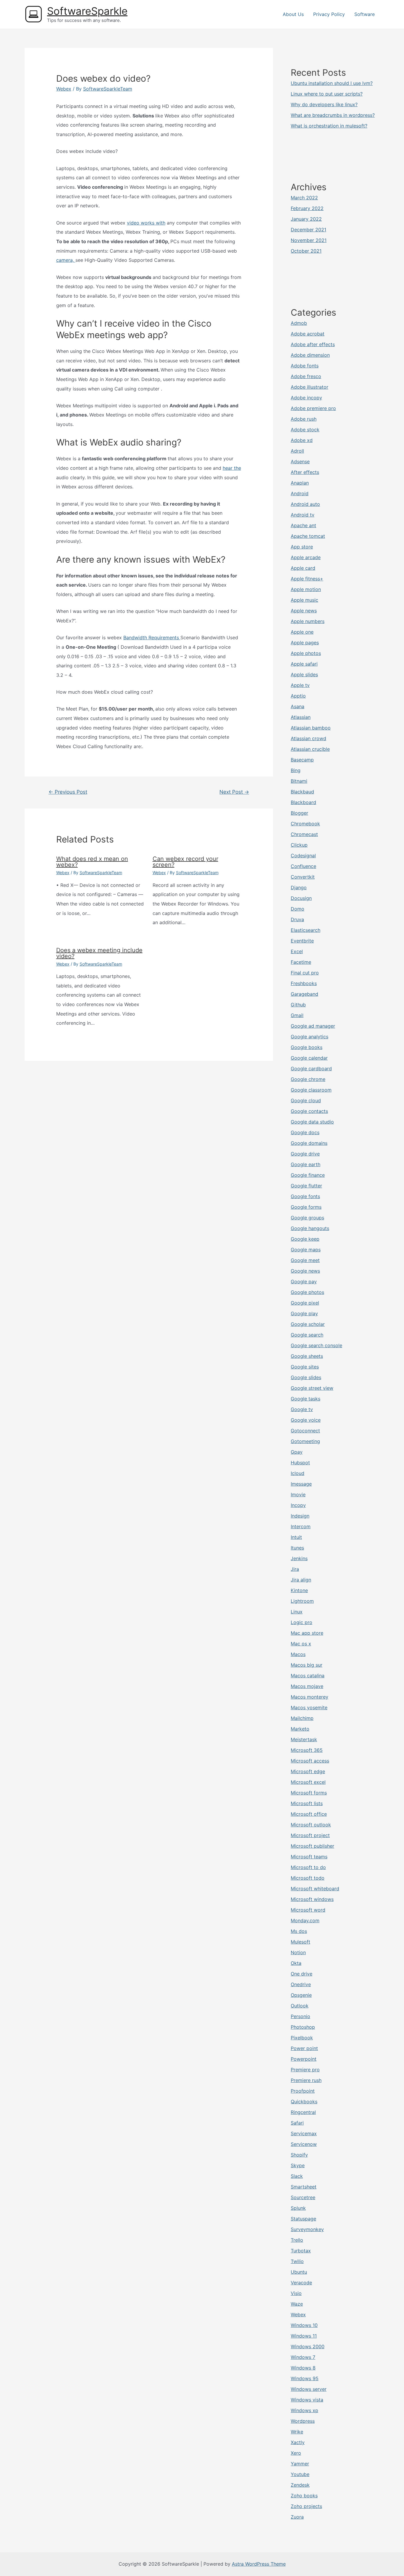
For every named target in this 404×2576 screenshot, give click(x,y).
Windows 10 (304, 2325)
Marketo (300, 1729)
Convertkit (303, 877)
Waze (297, 2304)
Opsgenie (301, 1995)
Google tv (302, 1409)
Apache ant (303, 525)
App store (302, 547)
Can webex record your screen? (185, 862)
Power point (304, 2048)
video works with (146, 223)
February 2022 (307, 208)
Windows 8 (303, 2368)
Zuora (297, 2517)
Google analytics (310, 1037)
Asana (298, 706)
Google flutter (306, 1186)
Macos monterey (310, 1697)
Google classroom (311, 1090)
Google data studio (312, 1122)
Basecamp (302, 760)
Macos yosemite (309, 1707)
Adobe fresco (306, 376)
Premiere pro (305, 2070)
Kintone (299, 1590)
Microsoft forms (309, 1793)
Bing (296, 770)
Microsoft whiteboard (315, 1889)
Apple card (303, 568)
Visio (296, 2293)
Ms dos (299, 1931)
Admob (299, 323)
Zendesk (300, 2485)
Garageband (304, 994)
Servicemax (304, 2133)
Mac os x (301, 1644)
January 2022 (306, 219)
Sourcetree (303, 2197)
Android (300, 493)
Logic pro (302, 1622)
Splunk (298, 2208)
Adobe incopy (306, 398)
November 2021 (309, 240)
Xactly (298, 2442)
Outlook (300, 2006)
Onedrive (301, 1984)
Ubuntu (299, 2272)
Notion (298, 1952)
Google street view (312, 1388)
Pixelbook (302, 2038)
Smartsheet (304, 2187)
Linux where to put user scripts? (327, 94)
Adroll (297, 451)
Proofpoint (303, 2091)
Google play (304, 1313)
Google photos (307, 1292)
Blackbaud (302, 792)
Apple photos (306, 653)
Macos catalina (308, 1676)
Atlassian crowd (308, 738)
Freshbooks (304, 983)
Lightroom (302, 1601)
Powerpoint (304, 2059)
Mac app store (307, 1633)
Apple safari (304, 664)
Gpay (297, 1452)
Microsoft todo (308, 1878)
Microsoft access (310, 1761)
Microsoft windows (312, 1899)
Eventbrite (302, 941)
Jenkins (299, 1558)
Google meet (305, 1260)
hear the (232, 468)
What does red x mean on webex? (92, 862)
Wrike (297, 2432)
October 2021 (306, 251)
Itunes (297, 1548)
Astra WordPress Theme (259, 2564)
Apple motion (306, 589)
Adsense (300, 461)
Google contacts (309, 1111)
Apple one (302, 632)
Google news (305, 1271)
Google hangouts (310, 1228)
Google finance (308, 1175)
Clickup (299, 845)
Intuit (296, 1537)
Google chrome (308, 1079)
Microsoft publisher (312, 1846)
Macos (298, 1654)
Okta (296, 1963)
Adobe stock (305, 430)
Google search (307, 1335)
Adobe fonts (305, 366)
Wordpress (303, 2421)
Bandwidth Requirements (152, 637)
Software (365, 14)
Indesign (300, 1516)
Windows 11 (304, 2336)
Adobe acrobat (308, 334)
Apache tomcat (308, 536)
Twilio (297, 2261)
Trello (297, 2240)
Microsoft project (310, 1835)
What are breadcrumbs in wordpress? (333, 115)
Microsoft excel (308, 1782)
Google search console (316, 1345)
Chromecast (304, 834)
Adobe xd (302, 440)
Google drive (305, 1154)
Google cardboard (311, 1069)
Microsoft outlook (311, 1825)
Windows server (309, 2389)
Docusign (301, 898)
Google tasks (306, 1399)
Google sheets (307, 1356)
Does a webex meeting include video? (99, 953)
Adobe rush (304, 419)
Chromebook (305, 824)
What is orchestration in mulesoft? (329, 126)
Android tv (303, 515)
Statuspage (303, 2219)
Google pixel (305, 1303)
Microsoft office (309, 1814)
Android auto (305, 504)
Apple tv (300, 685)
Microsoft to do (308, 1867)
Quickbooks (304, 2102)
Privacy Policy (329, 14)
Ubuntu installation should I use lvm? (332, 83)
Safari (297, 2123)
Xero (296, 2453)
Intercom (301, 1526)
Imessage (301, 1484)
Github (298, 1005)
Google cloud (306, 1100)
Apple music (304, 600)
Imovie (298, 1494)
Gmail (297, 1015)
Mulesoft (300, 1942)
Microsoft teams (309, 1857)
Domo (298, 909)
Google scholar (308, 1324)
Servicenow (304, 2144)
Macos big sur (307, 1665)
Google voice (306, 1420)
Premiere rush (306, 2080)
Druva (297, 919)
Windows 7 (303, 2357)
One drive (302, 1974)
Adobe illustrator (310, 387)
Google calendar (309, 1058)
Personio (300, 2016)
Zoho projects (306, 2506)
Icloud (298, 1473)
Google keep (305, 1239)
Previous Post (68, 792)
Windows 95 (305, 2378)
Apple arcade (306, 557)
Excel (297, 951)
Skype (298, 2165)
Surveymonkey (307, 2229)
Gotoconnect (305, 1431)
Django (299, 887)
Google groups (307, 1218)
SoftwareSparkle (87, 11)
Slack (297, 2176)
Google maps (306, 1250)
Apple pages (305, 643)
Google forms (306, 1207)
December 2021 (308, 230)
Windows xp (304, 2410)
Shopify (299, 2155)
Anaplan (300, 483)
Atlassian (301, 717)
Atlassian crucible (310, 749)
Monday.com (305, 1920)
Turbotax (301, 2251)
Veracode (301, 2283)
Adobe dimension (310, 355)
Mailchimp (302, 1718)
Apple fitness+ (307, 579)
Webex (64, 89)
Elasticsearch (306, 930)
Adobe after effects (313, 344)
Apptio (298, 696)
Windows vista (307, 2400)
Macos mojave (307, 1686)
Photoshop (303, 2027)
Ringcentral (303, 2112)
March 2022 (304, 198)
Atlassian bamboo (311, 728)
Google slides (306, 1377)
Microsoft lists (307, 1803)
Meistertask (304, 1739)
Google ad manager (313, 1026)
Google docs (305, 1132)
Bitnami (299, 781)
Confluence (303, 866)
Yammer (300, 2464)
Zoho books (304, 2496)
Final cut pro (305, 973)
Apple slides (304, 674)
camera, (66, 260)
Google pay (304, 1281)
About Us (293, 14)
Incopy (298, 1505)
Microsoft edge (308, 1771)
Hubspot (300, 1463)
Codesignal (303, 856)
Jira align (301, 1580)
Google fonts (305, 1196)
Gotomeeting (305, 1441)
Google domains (309, 1143)
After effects (305, 472)
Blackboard (303, 802)
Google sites (305, 1367)
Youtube (300, 2474)
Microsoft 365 (307, 1750)
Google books (307, 1047)
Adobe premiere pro (313, 408)
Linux (297, 1612)
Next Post (234, 792)
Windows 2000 (308, 2346)
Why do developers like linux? (324, 104)
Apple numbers (308, 621)
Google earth (306, 1164)
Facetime (301, 962)
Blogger (299, 813)
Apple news (304, 611)
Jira (295, 1569)
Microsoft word (308, 1910)
